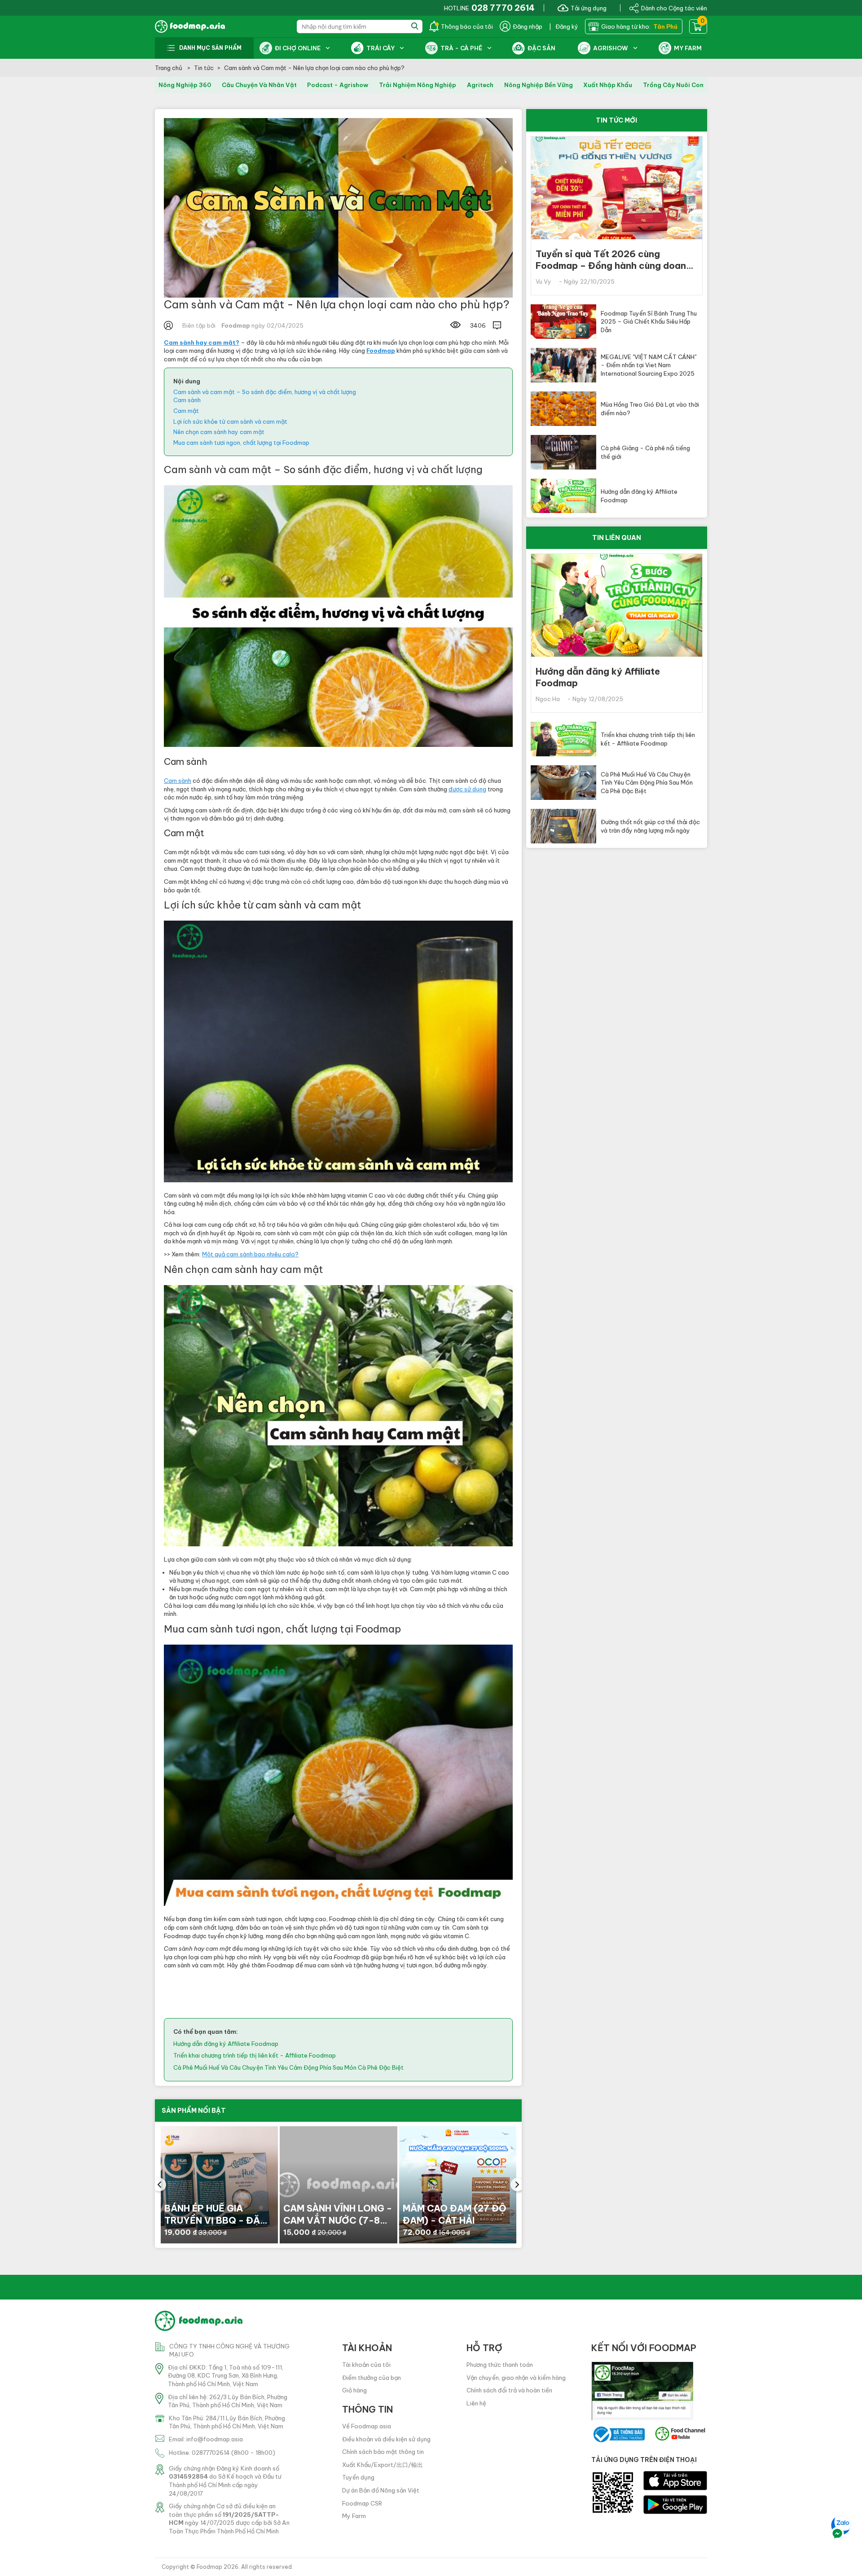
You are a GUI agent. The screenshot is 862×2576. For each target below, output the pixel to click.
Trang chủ (169, 68)
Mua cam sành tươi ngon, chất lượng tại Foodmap (241, 443)
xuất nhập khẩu (608, 85)
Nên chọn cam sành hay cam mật (219, 432)
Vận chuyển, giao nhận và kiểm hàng (516, 2378)
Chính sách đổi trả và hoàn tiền (509, 2390)
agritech (480, 85)
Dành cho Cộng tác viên (674, 8)
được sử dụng (467, 789)
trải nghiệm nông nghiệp (418, 85)
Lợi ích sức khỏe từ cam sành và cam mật (230, 421)
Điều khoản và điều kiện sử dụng (386, 2439)
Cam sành (187, 400)
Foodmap (209, 2567)
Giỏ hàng (354, 2390)
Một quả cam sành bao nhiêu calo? (250, 1254)
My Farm (354, 2516)
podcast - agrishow (338, 85)
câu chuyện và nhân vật (259, 85)
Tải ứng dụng (589, 8)
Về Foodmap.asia (367, 2426)
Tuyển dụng (358, 2477)
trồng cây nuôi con (673, 85)
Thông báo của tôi (467, 26)
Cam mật (186, 411)
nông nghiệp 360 (185, 85)
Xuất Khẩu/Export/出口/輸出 (383, 2465)
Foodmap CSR (362, 2503)
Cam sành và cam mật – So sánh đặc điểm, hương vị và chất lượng (265, 392)
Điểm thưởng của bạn (372, 2378)
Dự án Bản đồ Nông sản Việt (381, 2490)
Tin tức (204, 68)
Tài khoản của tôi (366, 2365)
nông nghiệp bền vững (539, 85)
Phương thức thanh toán (500, 2365)
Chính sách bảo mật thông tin (383, 2452)
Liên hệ (476, 2403)
